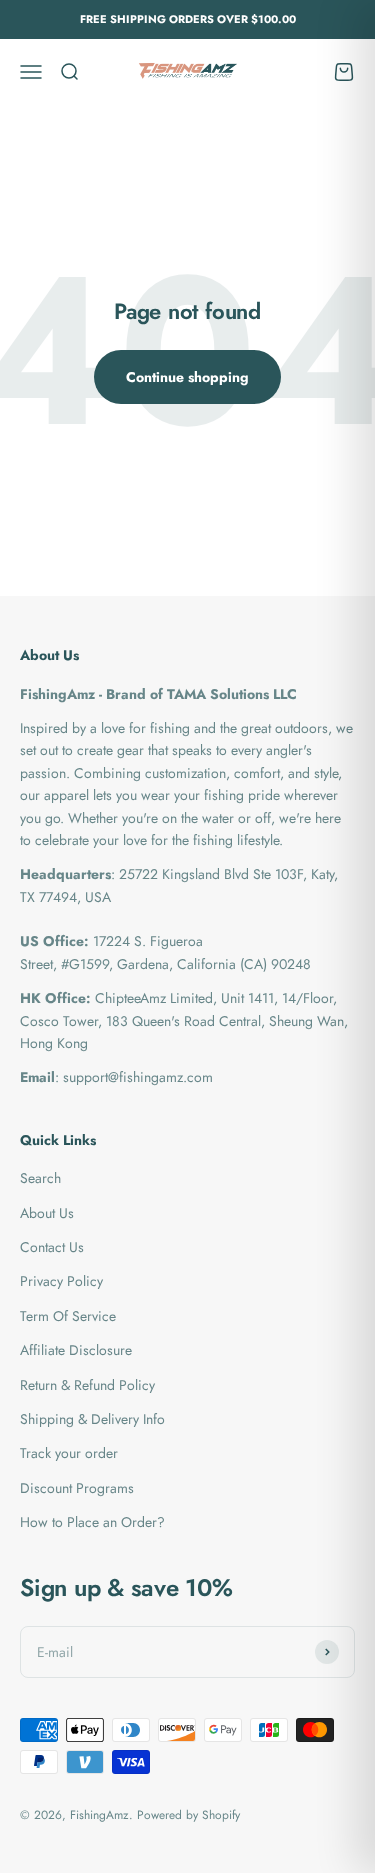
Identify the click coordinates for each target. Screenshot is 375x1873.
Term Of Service (68, 1316)
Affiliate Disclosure (76, 1350)
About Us (47, 1213)
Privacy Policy (61, 1281)
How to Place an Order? (92, 1522)
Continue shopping (187, 377)
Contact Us (52, 1247)
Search (40, 1178)
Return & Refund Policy (87, 1385)
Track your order (69, 1453)
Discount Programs (77, 1488)
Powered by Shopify (188, 1815)
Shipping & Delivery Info (92, 1419)
